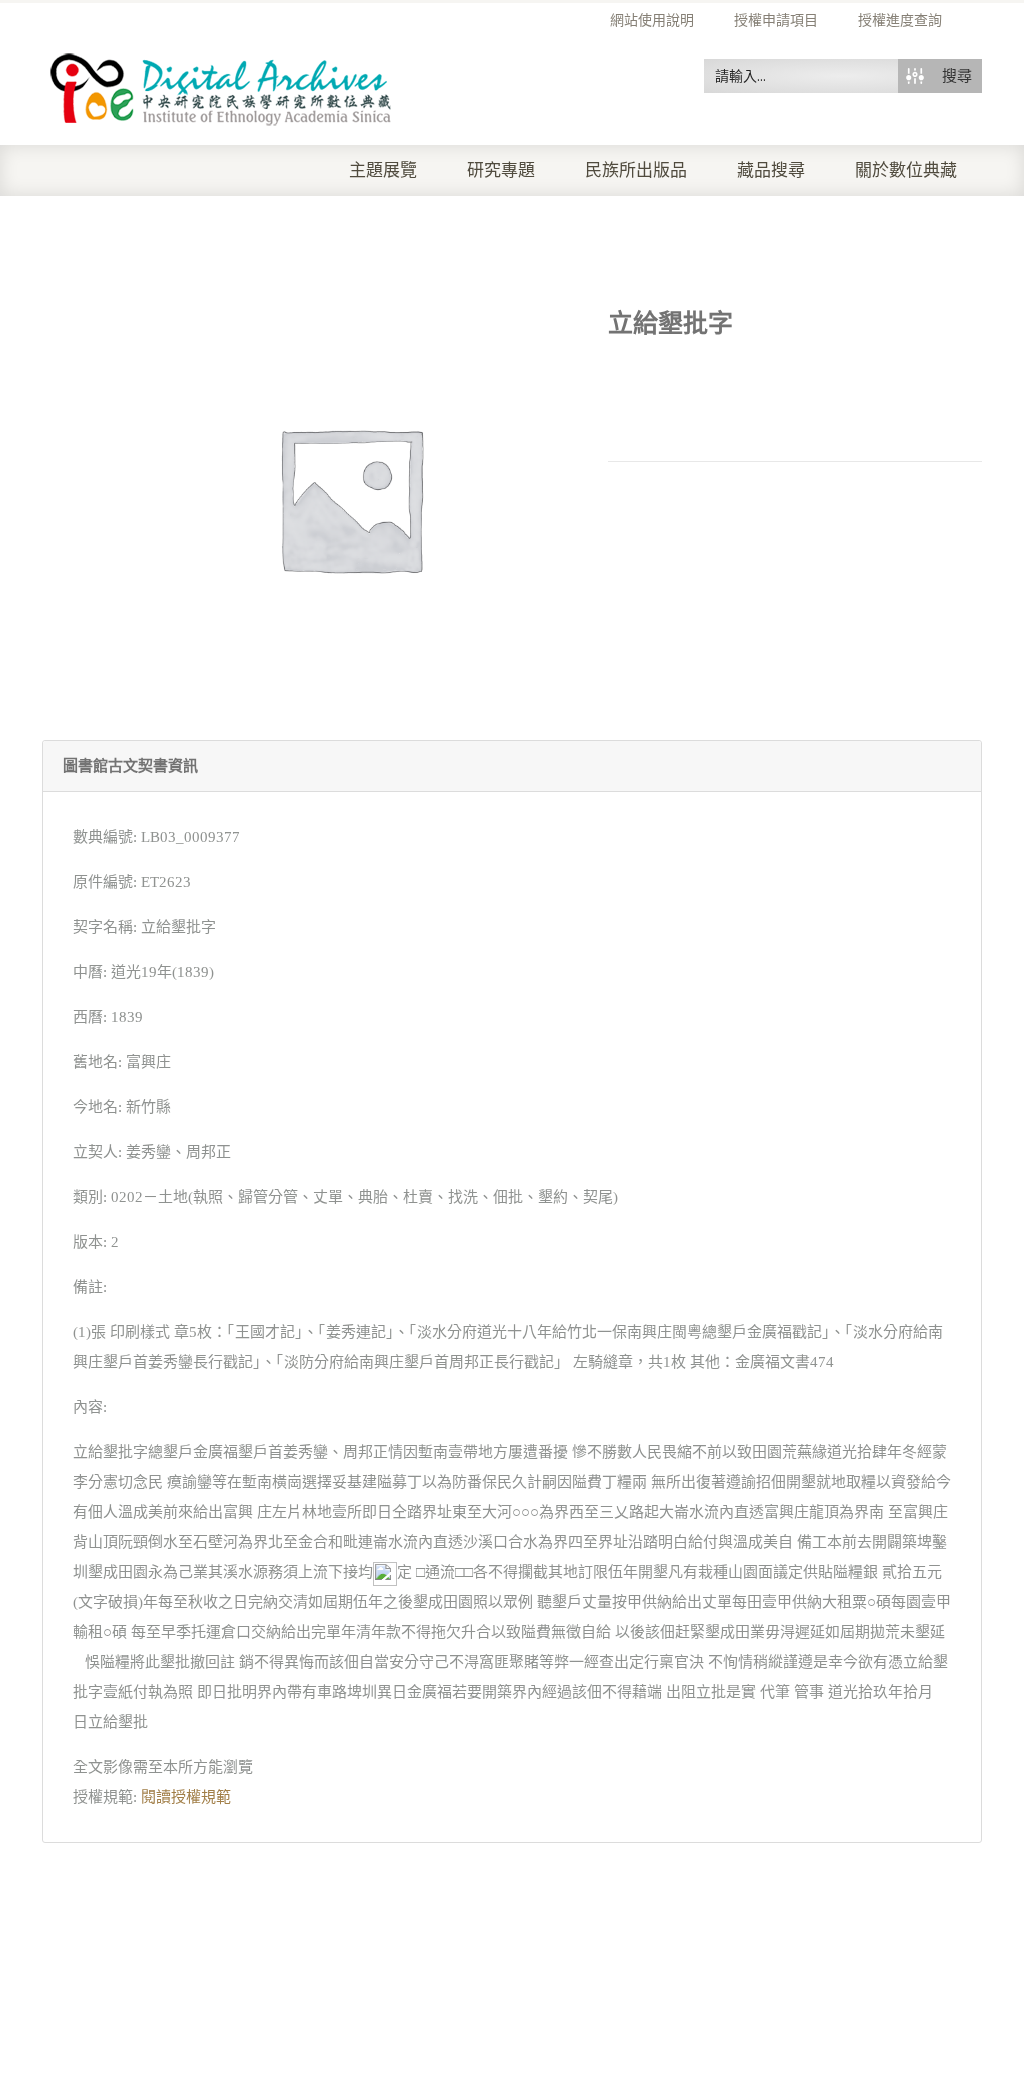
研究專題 (501, 170)
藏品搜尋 (771, 170)
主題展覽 (383, 170)
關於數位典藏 (906, 170)
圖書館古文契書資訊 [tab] (130, 766)
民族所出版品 (636, 170)
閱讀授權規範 (186, 1797)
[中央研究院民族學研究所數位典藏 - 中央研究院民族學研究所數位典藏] (221, 86)
